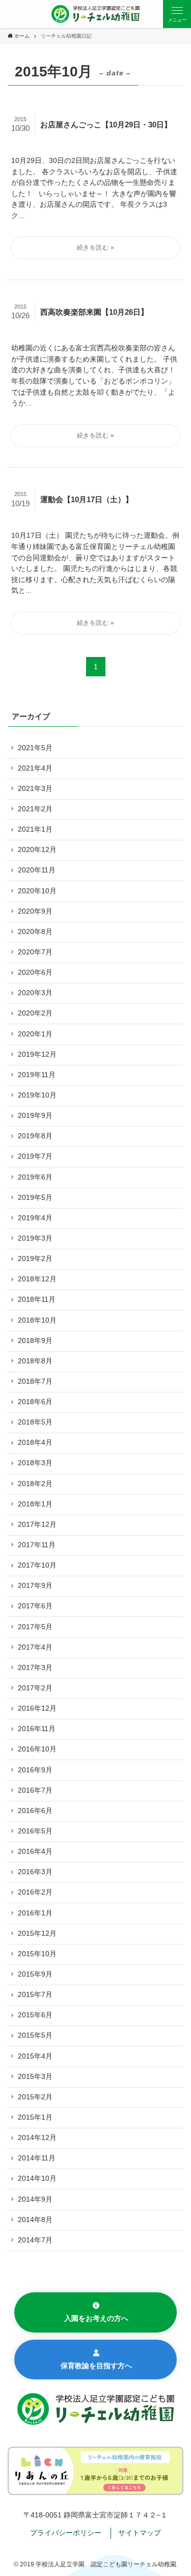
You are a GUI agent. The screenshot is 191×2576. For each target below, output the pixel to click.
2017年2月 (35, 1688)
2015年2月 (35, 2097)
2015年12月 (37, 1934)
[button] (177, 14)
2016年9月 (35, 1770)
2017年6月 (35, 1606)
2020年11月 (37, 870)
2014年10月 (37, 2178)
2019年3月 (35, 1238)
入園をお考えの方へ (96, 2319)
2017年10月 (37, 1565)
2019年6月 (35, 1177)
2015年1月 (35, 2117)
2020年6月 (35, 972)
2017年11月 (37, 1545)
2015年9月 (35, 1974)
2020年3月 (35, 993)
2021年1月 (35, 829)
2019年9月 (35, 1116)
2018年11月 (37, 1299)
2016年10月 (37, 1749)
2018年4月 (35, 1443)
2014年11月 (37, 2158)
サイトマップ (140, 2533)
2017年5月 (35, 1627)
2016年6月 (35, 1811)
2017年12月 (37, 1525)
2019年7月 (35, 1156)
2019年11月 (37, 1075)
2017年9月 (35, 1586)
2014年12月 (37, 2138)
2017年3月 (35, 1668)
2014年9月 (35, 2199)
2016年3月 (35, 1872)
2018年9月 (35, 1341)
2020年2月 (35, 1013)
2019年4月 (35, 1218)
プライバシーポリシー (66, 2533)
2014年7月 (35, 2240)
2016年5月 (35, 1831)
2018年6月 (35, 1402)
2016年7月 (35, 1790)
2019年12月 (37, 1054)
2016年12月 (37, 1708)
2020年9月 (35, 911)
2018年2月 (35, 1484)
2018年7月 (35, 1381)
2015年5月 (35, 2035)
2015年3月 (35, 2077)
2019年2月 (35, 1259)
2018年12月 (37, 1279)
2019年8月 (35, 1136)
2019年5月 (35, 1198)
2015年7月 (35, 1995)
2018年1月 (35, 1504)
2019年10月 (37, 1095)
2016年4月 (35, 1852)
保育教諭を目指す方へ (96, 2366)
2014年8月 (35, 2220)
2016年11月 (37, 1729)
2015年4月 (35, 2056)
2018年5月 (35, 1422)
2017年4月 (35, 1647)
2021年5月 (35, 748)
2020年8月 (35, 932)
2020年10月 (37, 891)
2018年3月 (35, 1463)
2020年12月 (37, 850)
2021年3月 (35, 789)
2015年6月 (35, 2015)
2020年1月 (35, 1034)
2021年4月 (35, 768)
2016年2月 (35, 1892)
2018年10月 (37, 1320)
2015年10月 (37, 1954)
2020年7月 (35, 952)
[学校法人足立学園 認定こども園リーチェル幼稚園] (96, 14)
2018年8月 (35, 1361)
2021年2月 (35, 809)
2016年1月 (35, 1913)
